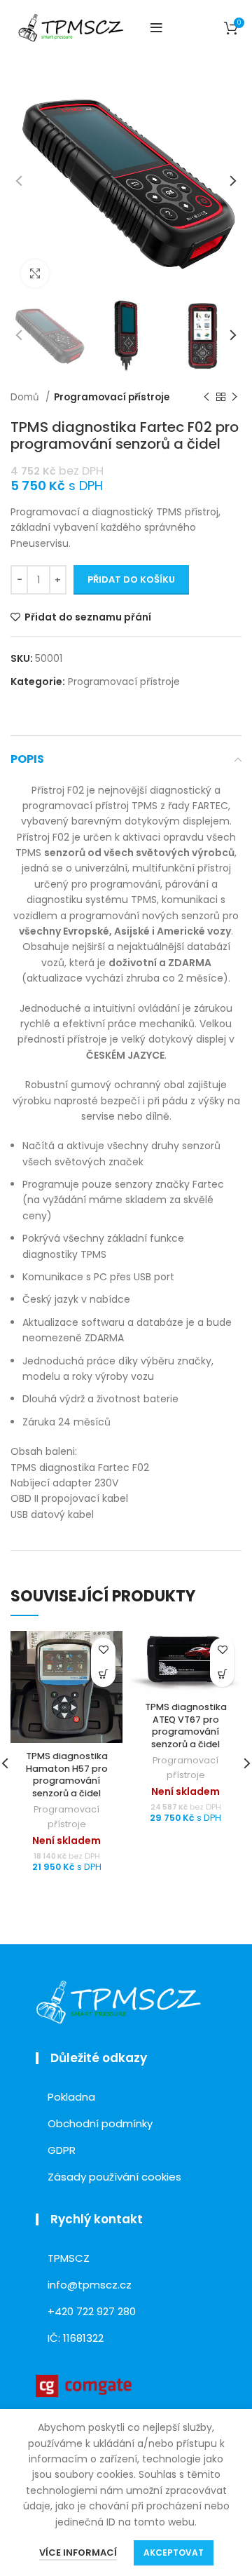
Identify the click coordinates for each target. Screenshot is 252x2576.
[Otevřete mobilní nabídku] (156, 28)
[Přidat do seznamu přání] (103, 1650)
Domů (26, 397)
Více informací (78, 2553)
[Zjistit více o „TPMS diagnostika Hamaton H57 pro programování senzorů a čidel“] (103, 1675)
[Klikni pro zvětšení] (35, 273)
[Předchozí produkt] (206, 398)
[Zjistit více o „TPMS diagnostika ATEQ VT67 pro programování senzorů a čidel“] (222, 1675)
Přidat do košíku (131, 579)
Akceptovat (174, 2553)
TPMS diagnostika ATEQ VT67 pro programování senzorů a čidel (186, 1726)
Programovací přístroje (112, 397)
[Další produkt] (234, 398)
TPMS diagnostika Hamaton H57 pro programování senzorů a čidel (67, 1775)
